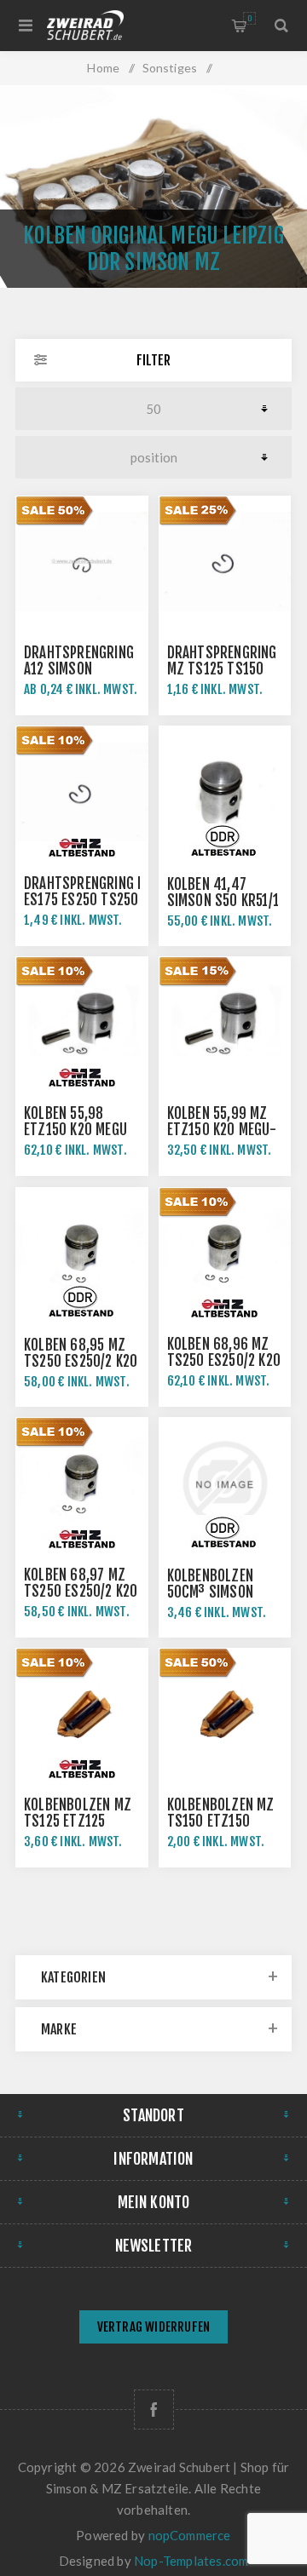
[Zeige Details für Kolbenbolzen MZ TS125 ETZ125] (82, 1714)
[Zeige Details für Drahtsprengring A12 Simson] (82, 562)
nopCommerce (190, 2535)
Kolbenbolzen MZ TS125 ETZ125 (78, 1813)
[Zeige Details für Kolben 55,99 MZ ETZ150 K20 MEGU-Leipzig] (225, 1023)
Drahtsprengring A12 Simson (79, 661)
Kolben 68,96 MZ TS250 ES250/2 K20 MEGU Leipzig (224, 1360)
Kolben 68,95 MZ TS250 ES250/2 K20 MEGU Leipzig (81, 1361)
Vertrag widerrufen (154, 2327)
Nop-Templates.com (191, 2561)
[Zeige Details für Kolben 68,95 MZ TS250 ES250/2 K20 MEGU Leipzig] (82, 1254)
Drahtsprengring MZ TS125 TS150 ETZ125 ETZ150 (222, 669)
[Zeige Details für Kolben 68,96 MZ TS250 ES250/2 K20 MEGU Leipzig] (225, 1254)
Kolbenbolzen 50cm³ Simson (210, 1584)
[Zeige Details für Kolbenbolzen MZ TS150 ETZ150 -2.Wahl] (225, 1714)
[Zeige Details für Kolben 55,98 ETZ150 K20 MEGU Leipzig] (82, 1023)
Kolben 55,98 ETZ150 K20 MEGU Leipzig (75, 1130)
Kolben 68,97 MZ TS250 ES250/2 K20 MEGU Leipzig (81, 1591)
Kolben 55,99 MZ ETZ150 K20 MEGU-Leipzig (222, 1130)
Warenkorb (249, 18)
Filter (153, 360)
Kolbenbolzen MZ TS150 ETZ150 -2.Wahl (221, 1821)
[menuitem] (153, 2329)
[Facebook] (154, 2410)
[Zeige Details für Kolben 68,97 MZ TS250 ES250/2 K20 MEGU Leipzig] (82, 1483)
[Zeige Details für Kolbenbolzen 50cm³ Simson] (225, 1483)
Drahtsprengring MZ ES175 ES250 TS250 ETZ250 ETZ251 (90, 900)
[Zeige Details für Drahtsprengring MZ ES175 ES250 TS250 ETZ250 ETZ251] (82, 792)
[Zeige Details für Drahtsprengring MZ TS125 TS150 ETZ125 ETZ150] (225, 562)
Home (103, 68)
